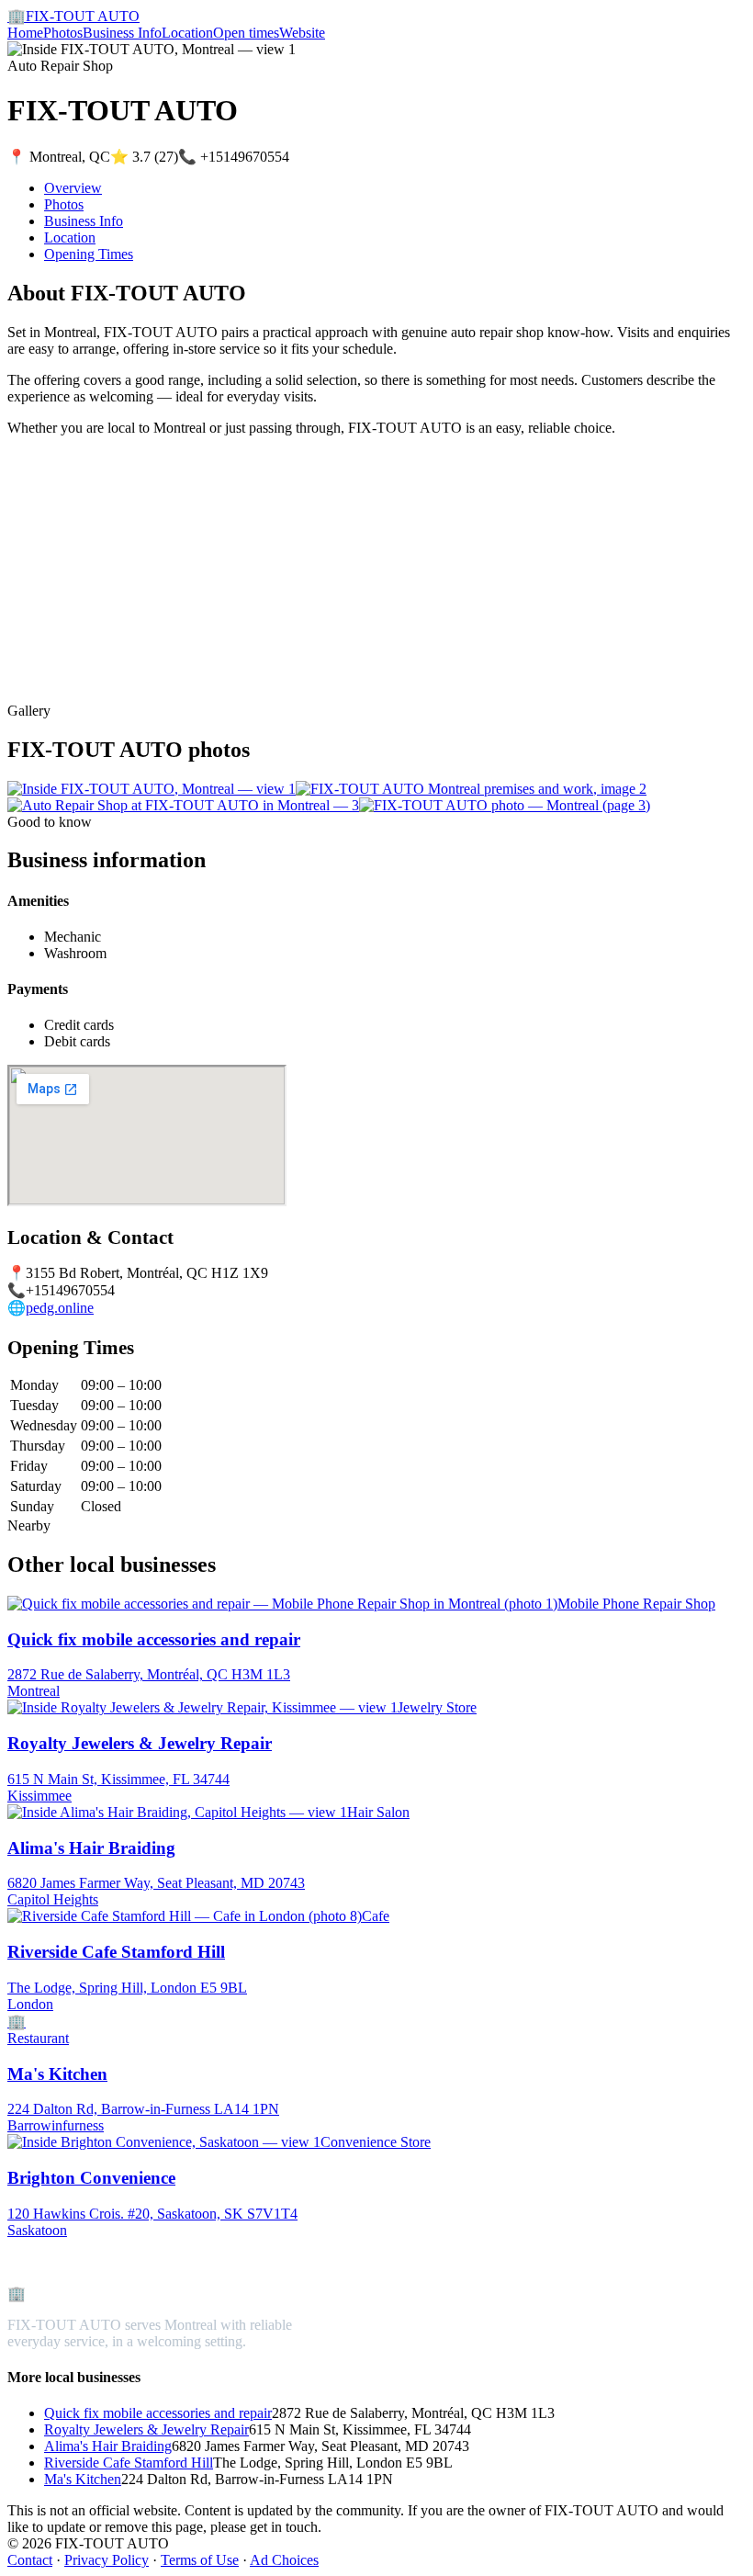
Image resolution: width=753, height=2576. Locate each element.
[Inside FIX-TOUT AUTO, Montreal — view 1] (152, 789)
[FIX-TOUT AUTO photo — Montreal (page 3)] (505, 805)
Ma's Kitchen (83, 2479)
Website (302, 33)
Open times (246, 33)
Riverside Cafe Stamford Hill (129, 2463)
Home (25, 33)
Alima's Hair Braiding (108, 2446)
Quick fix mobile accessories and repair (158, 2413)
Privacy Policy (107, 2560)
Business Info (122, 33)
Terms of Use (200, 2560)
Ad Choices (284, 2560)
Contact (30, 2560)
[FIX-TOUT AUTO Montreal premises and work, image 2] (471, 789)
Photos (63, 33)
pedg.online (60, 1308)
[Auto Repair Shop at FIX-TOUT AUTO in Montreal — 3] (183, 805)
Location (187, 33)
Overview (73, 188)
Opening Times (89, 254)
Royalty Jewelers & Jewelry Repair (146, 2429)
